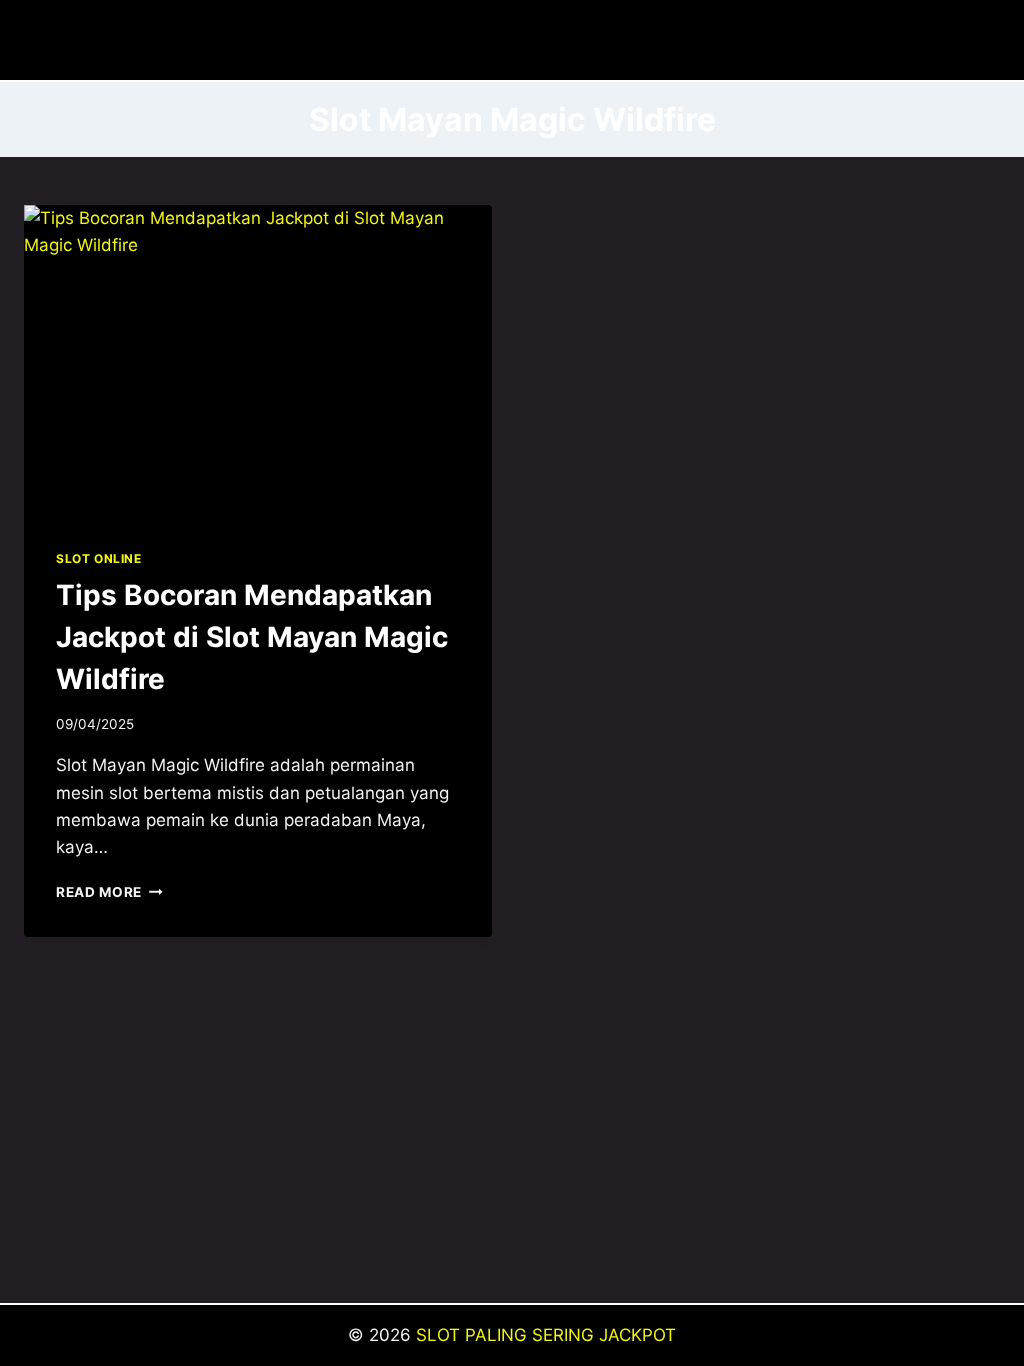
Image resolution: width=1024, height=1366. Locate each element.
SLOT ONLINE (99, 558)
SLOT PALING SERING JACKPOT (546, 1335)
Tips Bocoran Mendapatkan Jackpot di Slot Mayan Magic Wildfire (252, 637)
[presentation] (258, 361)
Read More (109, 892)
